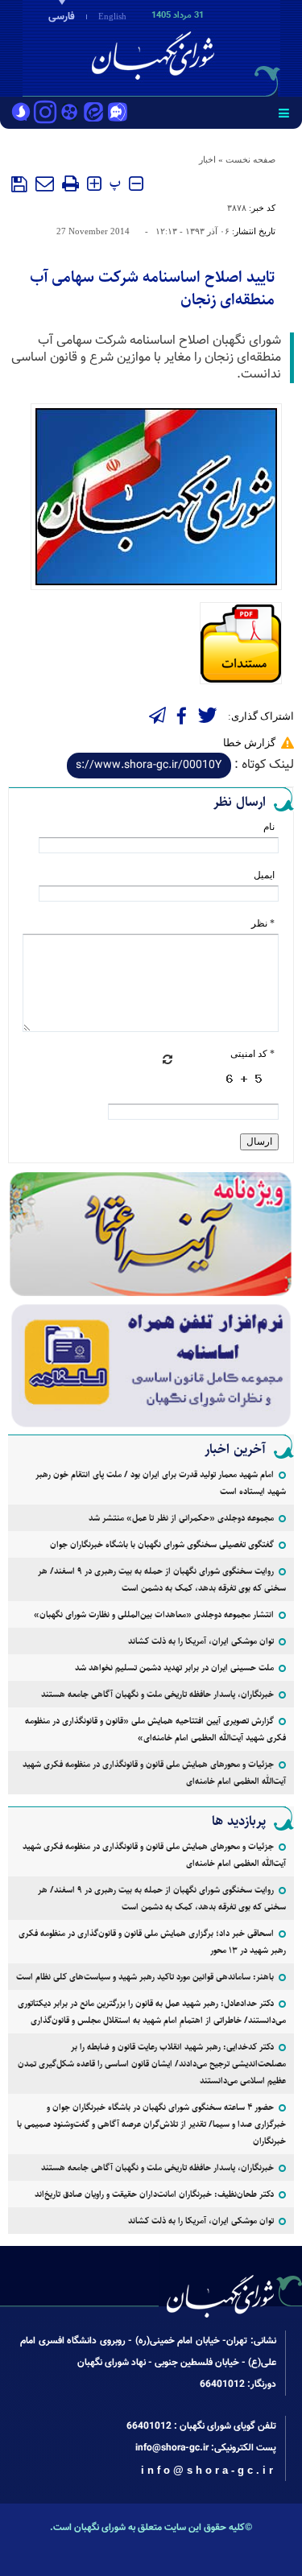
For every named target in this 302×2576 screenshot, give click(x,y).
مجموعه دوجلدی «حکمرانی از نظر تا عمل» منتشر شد (181, 1518)
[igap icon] (118, 114)
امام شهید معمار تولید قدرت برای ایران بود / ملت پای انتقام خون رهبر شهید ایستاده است (161, 1483)
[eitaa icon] (93, 114)
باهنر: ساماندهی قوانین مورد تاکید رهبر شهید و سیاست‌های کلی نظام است (145, 1977)
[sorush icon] (21, 114)
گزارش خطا (249, 743)
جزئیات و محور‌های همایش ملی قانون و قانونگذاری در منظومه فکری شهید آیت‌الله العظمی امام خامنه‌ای (154, 1773)
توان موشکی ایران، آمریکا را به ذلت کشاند (201, 1641)
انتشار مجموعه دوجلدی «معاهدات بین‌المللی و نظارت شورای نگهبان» (154, 1614)
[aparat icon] (69, 114)
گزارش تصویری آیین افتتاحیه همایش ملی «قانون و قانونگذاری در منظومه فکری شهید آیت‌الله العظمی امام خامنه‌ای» (155, 1729)
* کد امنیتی (252, 1054)
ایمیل (264, 875)
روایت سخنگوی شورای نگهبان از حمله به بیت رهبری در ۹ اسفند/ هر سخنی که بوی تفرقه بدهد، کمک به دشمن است (162, 1579)
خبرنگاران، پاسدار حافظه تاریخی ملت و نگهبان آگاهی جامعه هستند (157, 1694)
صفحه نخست (250, 159)
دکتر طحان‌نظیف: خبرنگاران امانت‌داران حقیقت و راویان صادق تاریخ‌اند (154, 2194)
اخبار (207, 159)
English (112, 16)
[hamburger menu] (284, 113)
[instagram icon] (45, 114)
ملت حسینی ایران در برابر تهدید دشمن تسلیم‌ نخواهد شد (174, 1668)
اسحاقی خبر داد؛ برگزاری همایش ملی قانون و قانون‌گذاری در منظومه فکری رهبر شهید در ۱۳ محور (152, 1942)
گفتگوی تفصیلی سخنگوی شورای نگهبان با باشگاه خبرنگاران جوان (162, 1544)
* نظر (263, 923)
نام (269, 827)
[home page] (209, 47)
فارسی (62, 17)
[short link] (149, 766)
